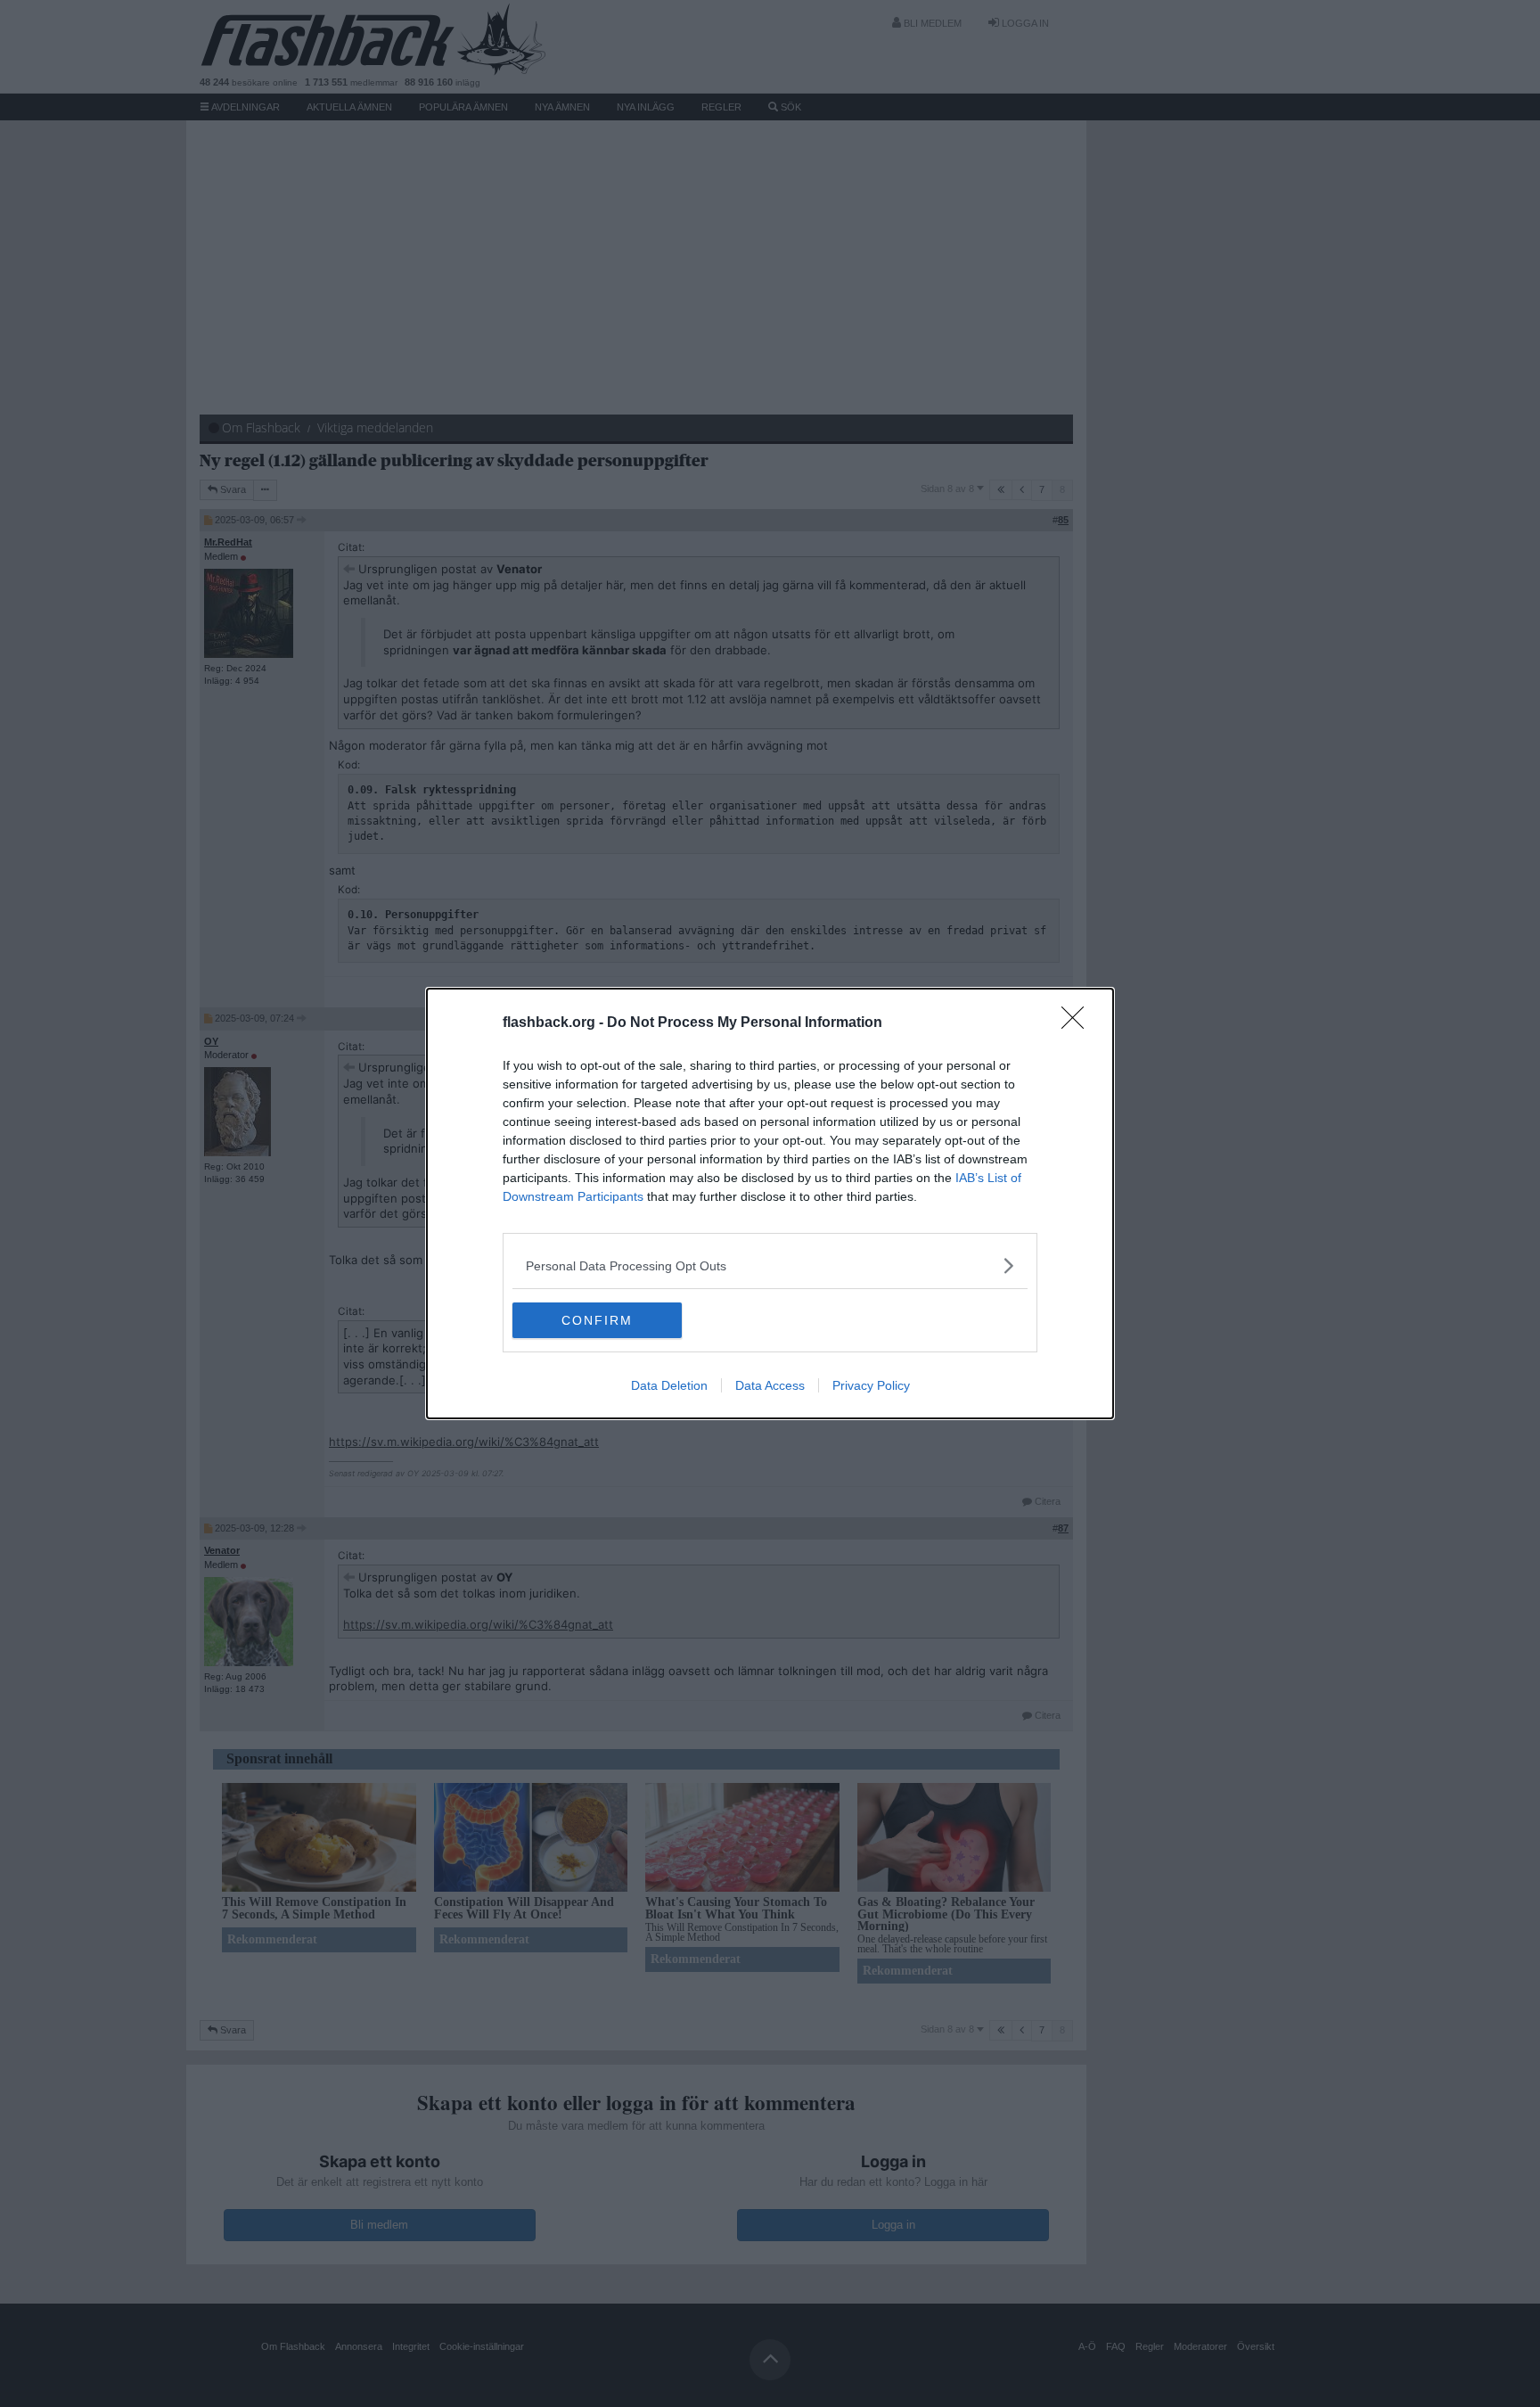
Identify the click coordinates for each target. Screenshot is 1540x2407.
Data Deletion (669, 1385)
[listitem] (770, 1265)
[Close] (1078, 1023)
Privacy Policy (871, 1385)
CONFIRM (597, 1320)
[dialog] (770, 1203)
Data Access (770, 1385)
